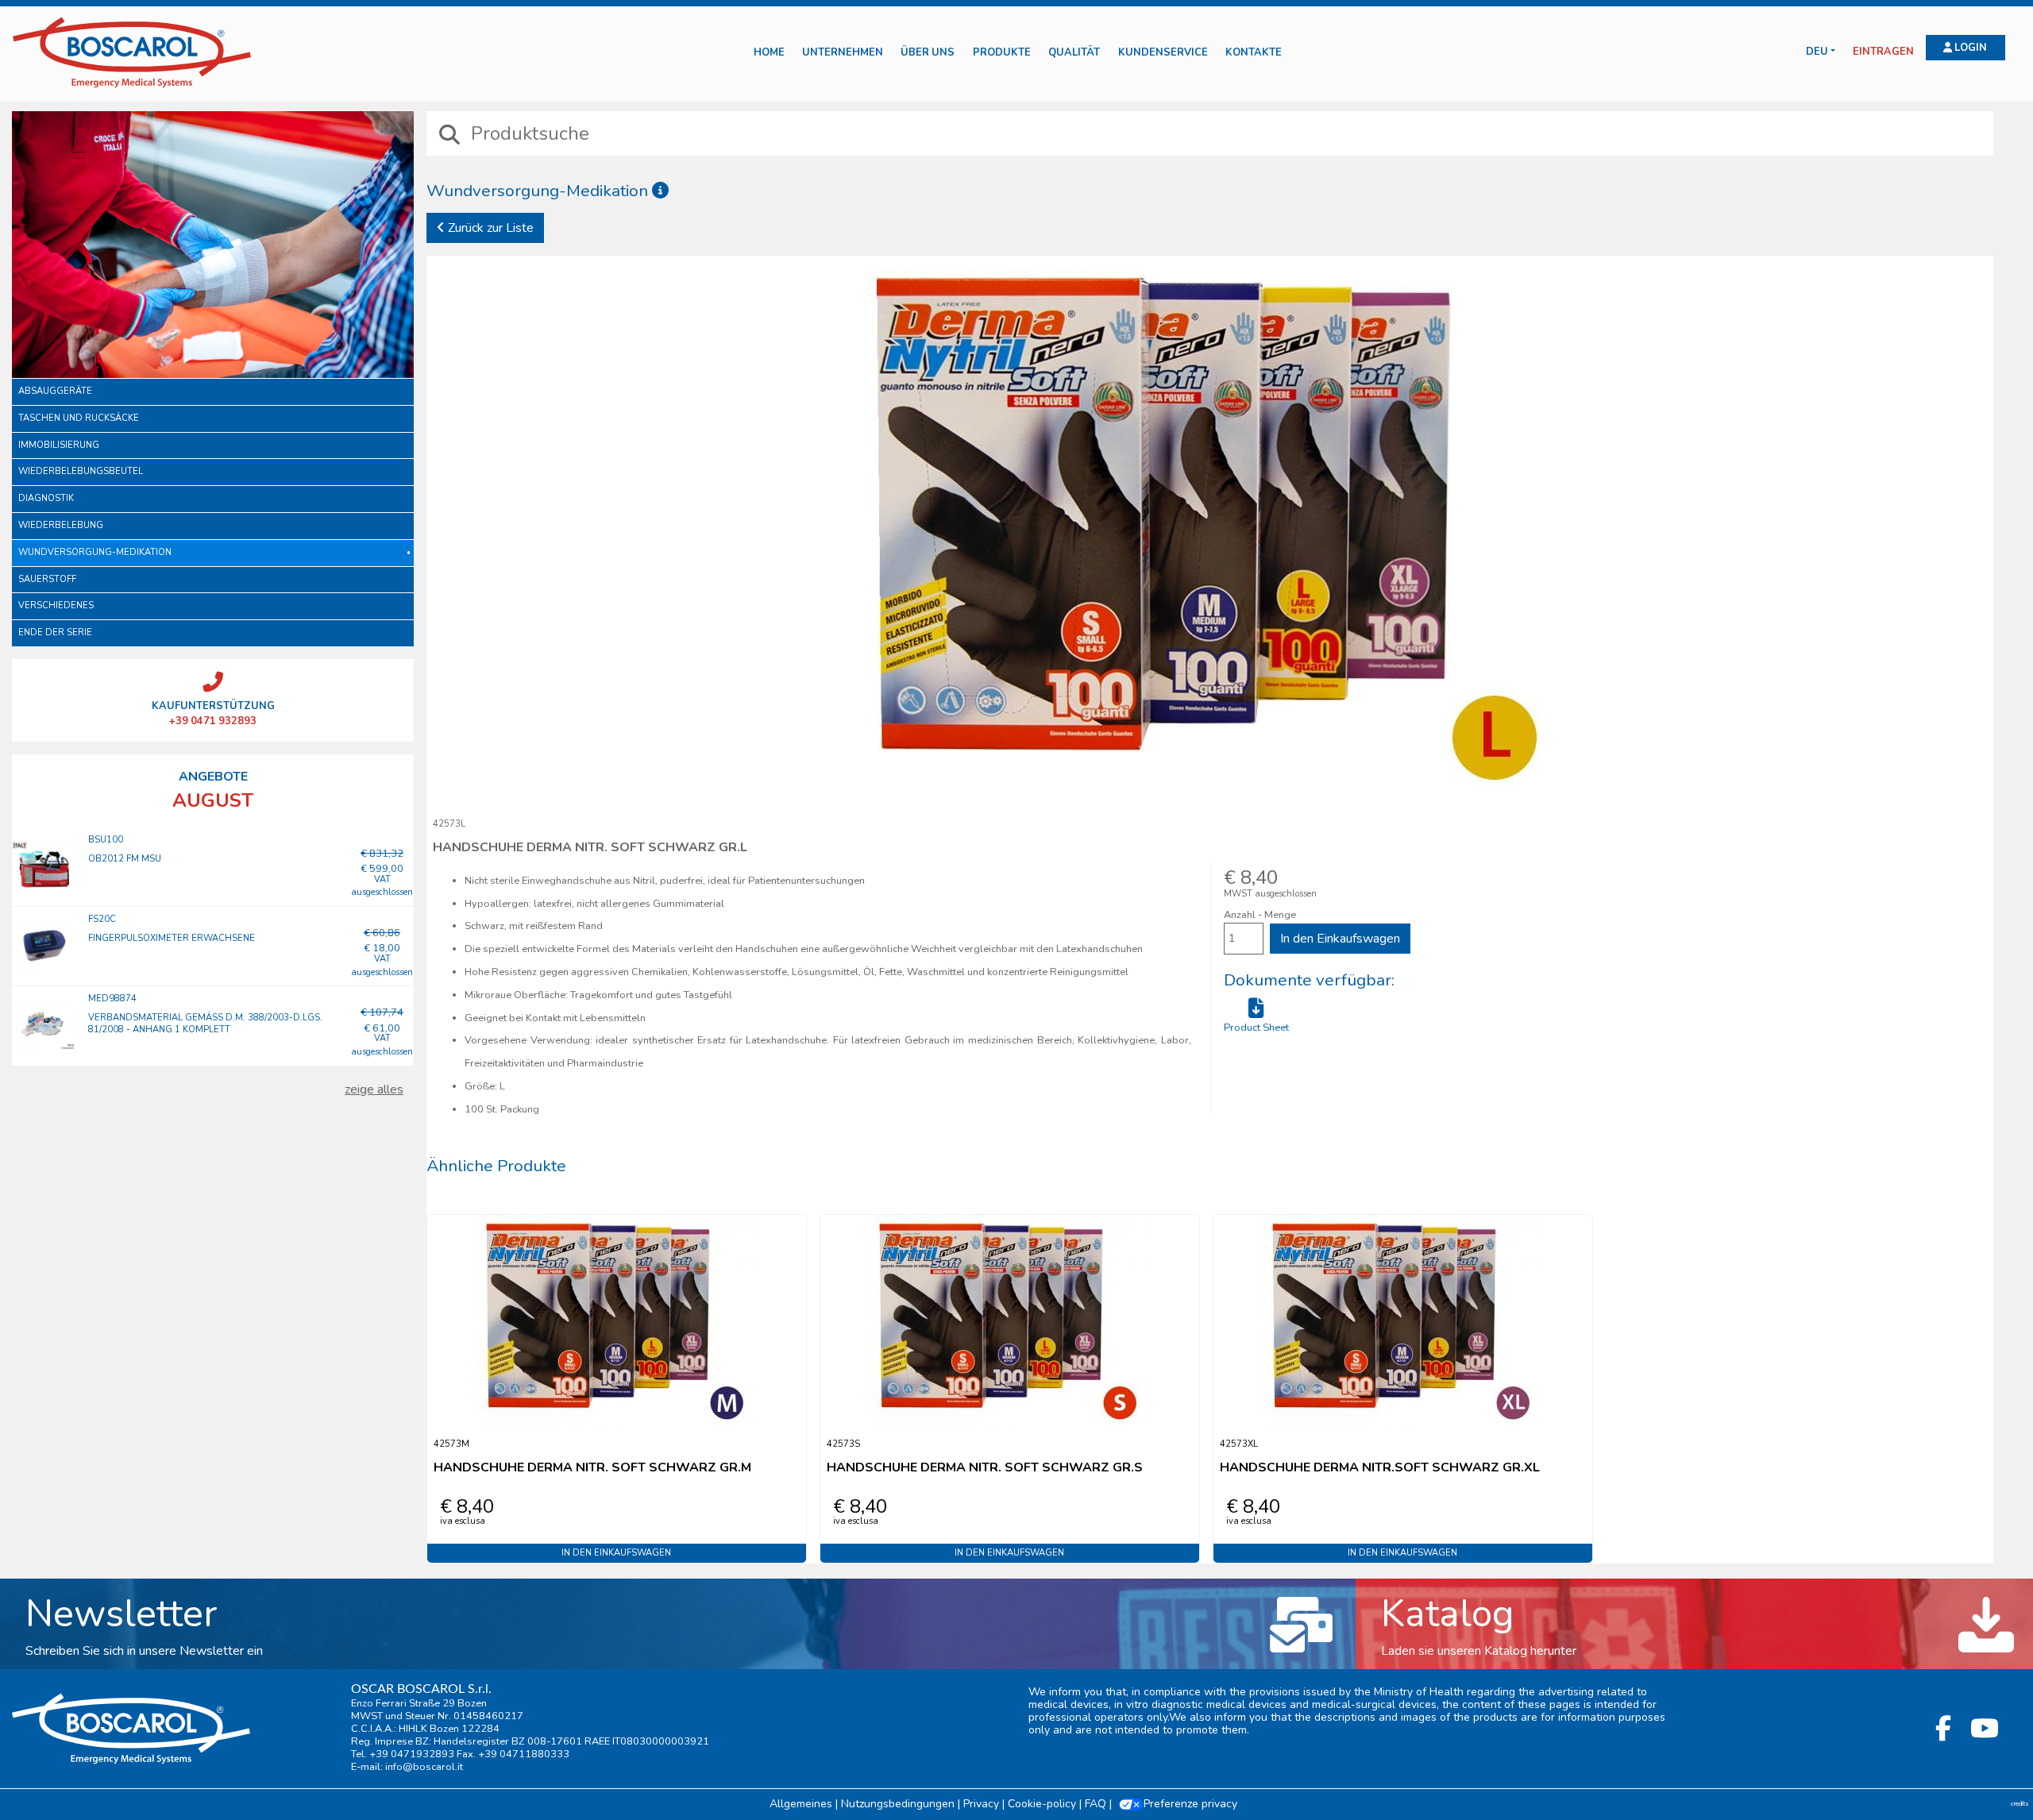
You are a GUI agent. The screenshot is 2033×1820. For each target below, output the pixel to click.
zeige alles (374, 1089)
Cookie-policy (1042, 1804)
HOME (769, 53)
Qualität (1074, 53)
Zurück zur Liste (489, 228)
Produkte (1002, 53)
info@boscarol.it (424, 1767)
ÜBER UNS (928, 53)
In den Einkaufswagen (1340, 939)
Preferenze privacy (1190, 1804)
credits (2020, 1804)
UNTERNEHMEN (843, 53)
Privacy (981, 1804)
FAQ (1096, 1804)
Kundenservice (1163, 53)
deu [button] (1817, 52)
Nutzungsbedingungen (898, 1804)
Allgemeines (801, 1804)
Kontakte (1254, 53)
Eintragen (1883, 52)
